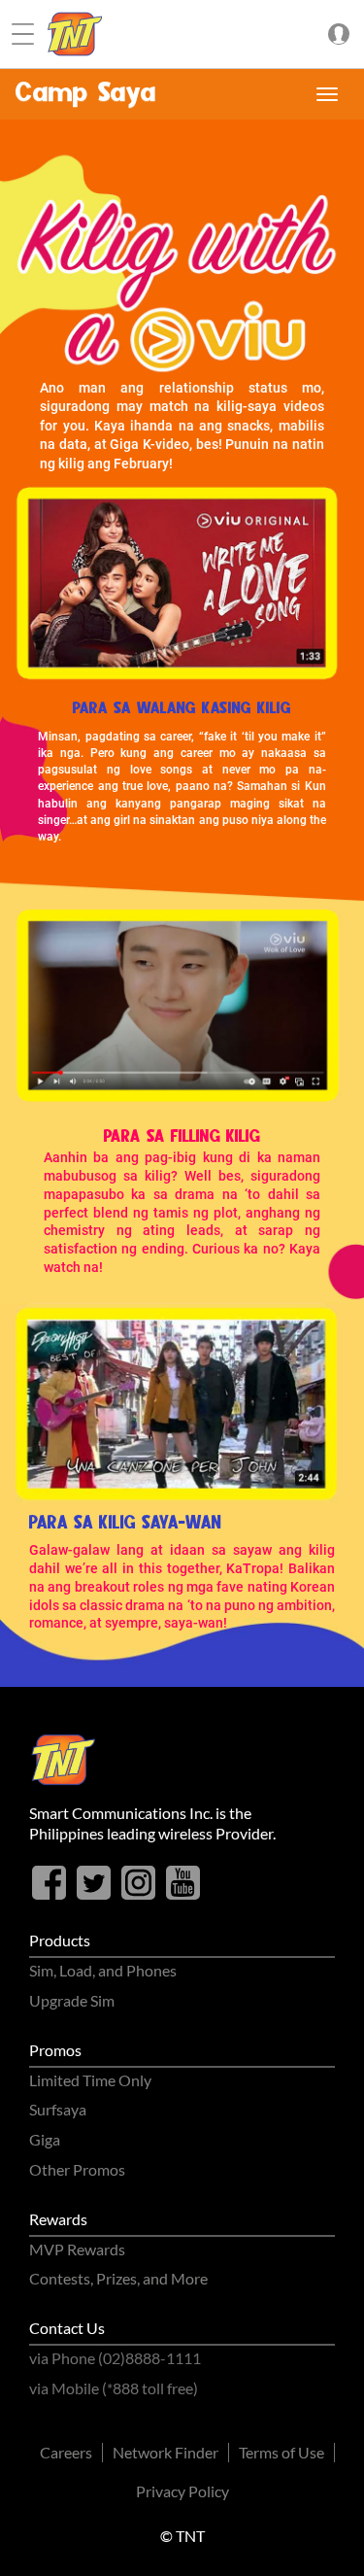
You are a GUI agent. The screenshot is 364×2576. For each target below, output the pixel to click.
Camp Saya (86, 94)
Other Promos (77, 2169)
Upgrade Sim (72, 2000)
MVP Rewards (77, 2249)
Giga (45, 2139)
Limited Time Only (90, 2080)
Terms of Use (281, 2452)
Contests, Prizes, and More (118, 2278)
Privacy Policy (182, 2491)
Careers (66, 2452)
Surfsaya (58, 2109)
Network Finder (165, 2452)
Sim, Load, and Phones (103, 1970)
